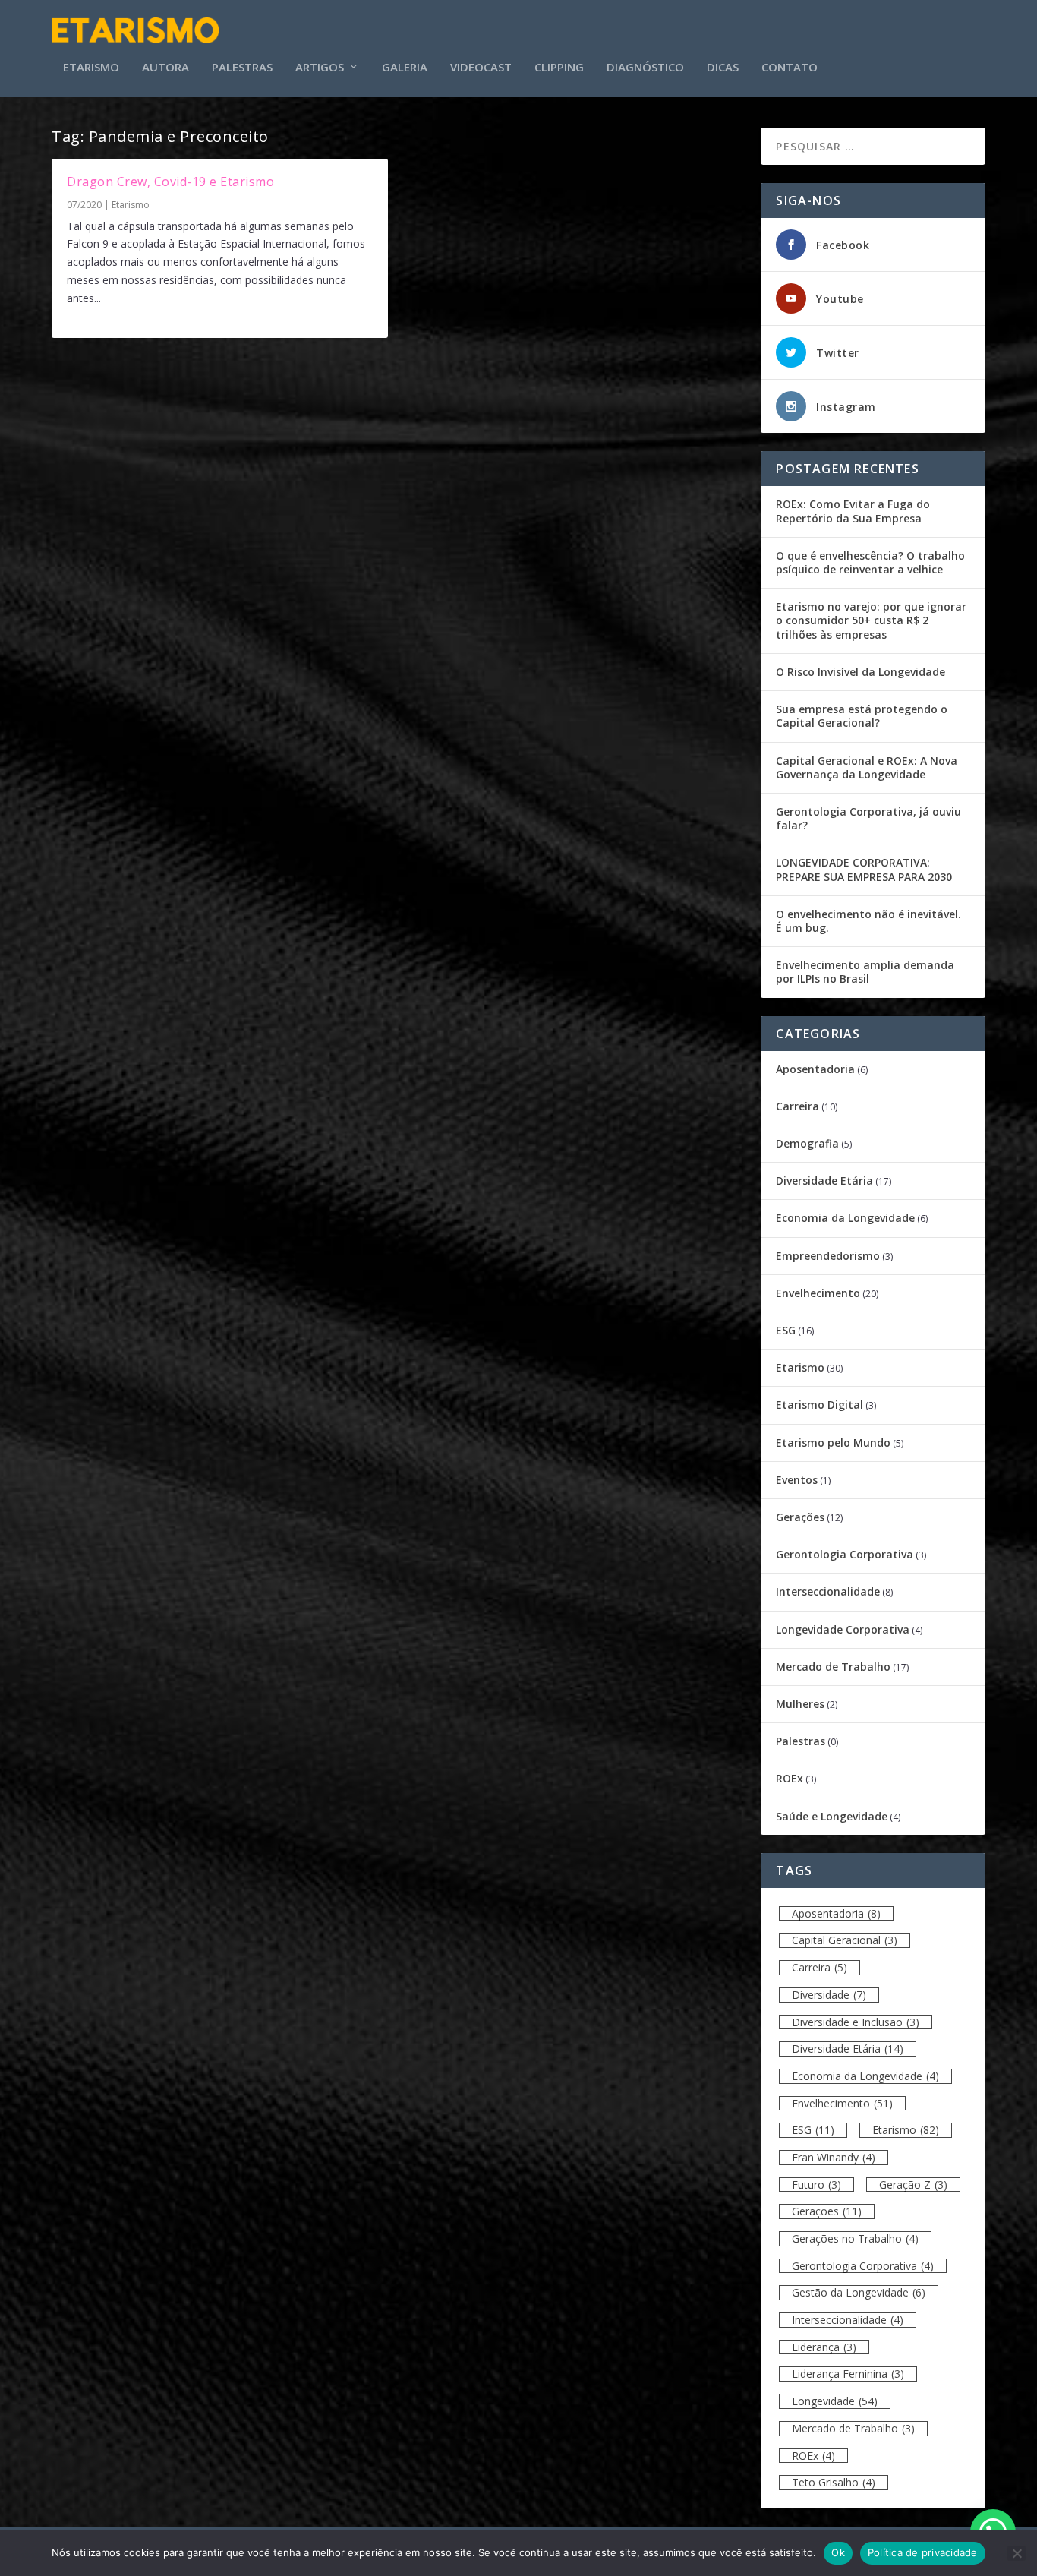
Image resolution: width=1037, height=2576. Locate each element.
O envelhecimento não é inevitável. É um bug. (868, 921)
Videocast (481, 68)
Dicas (723, 68)
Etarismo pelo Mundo (833, 1443)
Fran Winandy (834, 2157)
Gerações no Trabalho (855, 2238)
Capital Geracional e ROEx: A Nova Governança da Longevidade (867, 767)
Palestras (242, 68)
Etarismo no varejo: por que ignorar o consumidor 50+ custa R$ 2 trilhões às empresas (871, 620)
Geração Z (913, 2185)
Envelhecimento (818, 1293)
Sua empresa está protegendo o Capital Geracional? (862, 716)
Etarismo (91, 68)
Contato (790, 68)
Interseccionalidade (828, 1591)
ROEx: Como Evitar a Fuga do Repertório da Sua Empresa (853, 511)
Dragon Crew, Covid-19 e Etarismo (170, 182)
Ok (838, 2552)
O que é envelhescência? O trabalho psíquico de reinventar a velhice (870, 562)
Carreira (797, 1106)
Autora (165, 68)
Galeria (405, 68)
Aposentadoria (815, 1069)
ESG (786, 1330)
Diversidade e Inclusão (856, 2022)
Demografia (807, 1143)
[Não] (1017, 2553)
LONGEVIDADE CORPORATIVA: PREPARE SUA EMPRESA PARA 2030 (864, 869)
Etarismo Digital (820, 1405)
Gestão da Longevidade (859, 2292)
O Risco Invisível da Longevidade (860, 672)
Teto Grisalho (834, 2482)
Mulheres (800, 1704)
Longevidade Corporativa (843, 1629)
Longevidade (835, 2401)
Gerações (800, 1517)
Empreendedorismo (828, 1256)
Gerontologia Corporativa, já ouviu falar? (868, 818)
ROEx (790, 1778)
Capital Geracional (845, 1940)
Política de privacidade (923, 2552)
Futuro (816, 2185)
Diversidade (829, 1995)
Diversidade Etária (824, 1181)
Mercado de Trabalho (833, 1667)
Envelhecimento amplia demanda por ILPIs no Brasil (865, 972)
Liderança (824, 2347)
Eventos (797, 1480)
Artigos (320, 68)
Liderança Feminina (848, 2374)
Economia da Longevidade (845, 1218)
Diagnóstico (645, 68)
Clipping (559, 68)
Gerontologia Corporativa (845, 1554)
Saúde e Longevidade (832, 1816)
